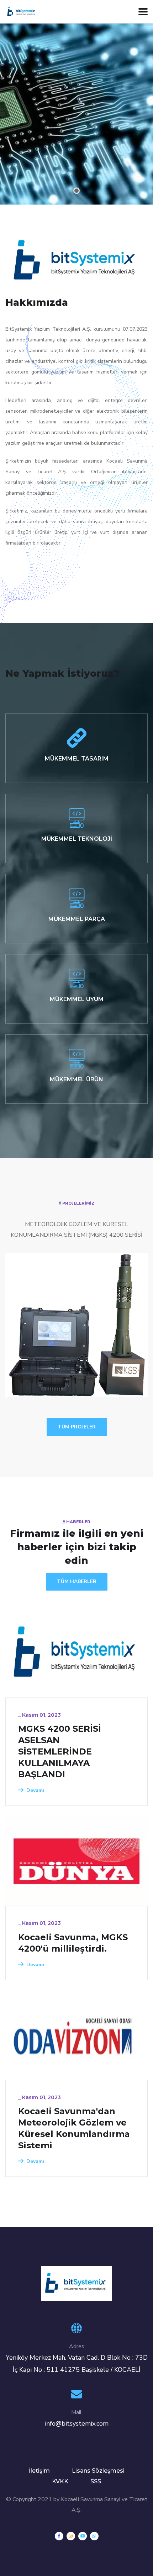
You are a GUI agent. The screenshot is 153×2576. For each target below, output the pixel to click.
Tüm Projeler (77, 1427)
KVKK (60, 2481)
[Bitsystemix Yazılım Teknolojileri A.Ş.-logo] (76, 2283)
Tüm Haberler (77, 1581)
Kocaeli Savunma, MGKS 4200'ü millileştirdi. (73, 1943)
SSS (96, 2481)
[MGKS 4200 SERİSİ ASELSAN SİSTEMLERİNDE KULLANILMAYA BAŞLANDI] (76, 1653)
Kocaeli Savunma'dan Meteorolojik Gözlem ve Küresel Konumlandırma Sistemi (74, 2128)
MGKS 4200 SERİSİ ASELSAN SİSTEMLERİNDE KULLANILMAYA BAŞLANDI (60, 1751)
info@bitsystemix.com (77, 2423)
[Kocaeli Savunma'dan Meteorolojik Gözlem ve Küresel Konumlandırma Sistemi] (76, 2035)
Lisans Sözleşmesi (98, 2471)
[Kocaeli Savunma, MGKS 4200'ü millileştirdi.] (76, 1861)
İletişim (39, 2471)
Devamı (35, 1790)
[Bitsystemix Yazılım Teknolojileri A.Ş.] (22, 11)
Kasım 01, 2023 (41, 1715)
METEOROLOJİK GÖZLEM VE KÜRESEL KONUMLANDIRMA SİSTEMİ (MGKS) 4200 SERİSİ (71, 1355)
